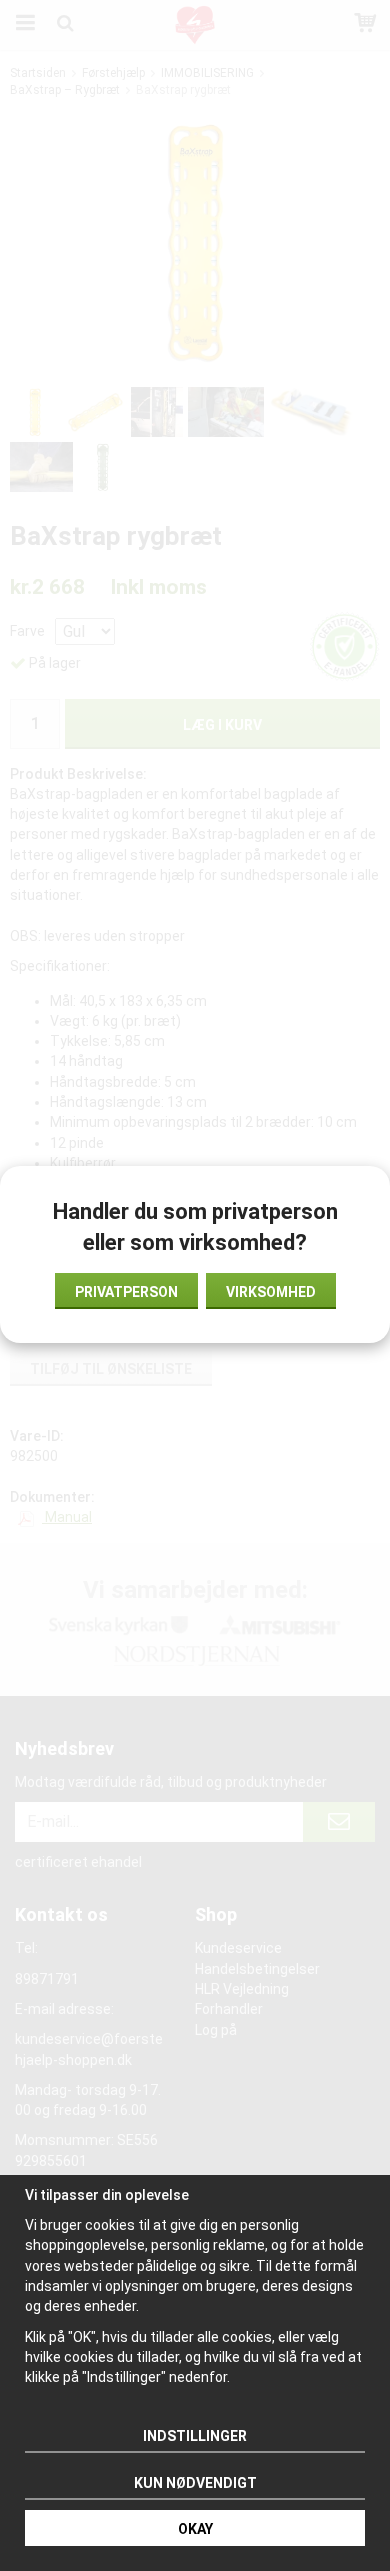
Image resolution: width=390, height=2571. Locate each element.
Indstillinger (195, 2436)
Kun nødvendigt (195, 2483)
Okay (195, 2529)
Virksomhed (271, 1292)
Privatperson (126, 1292)
